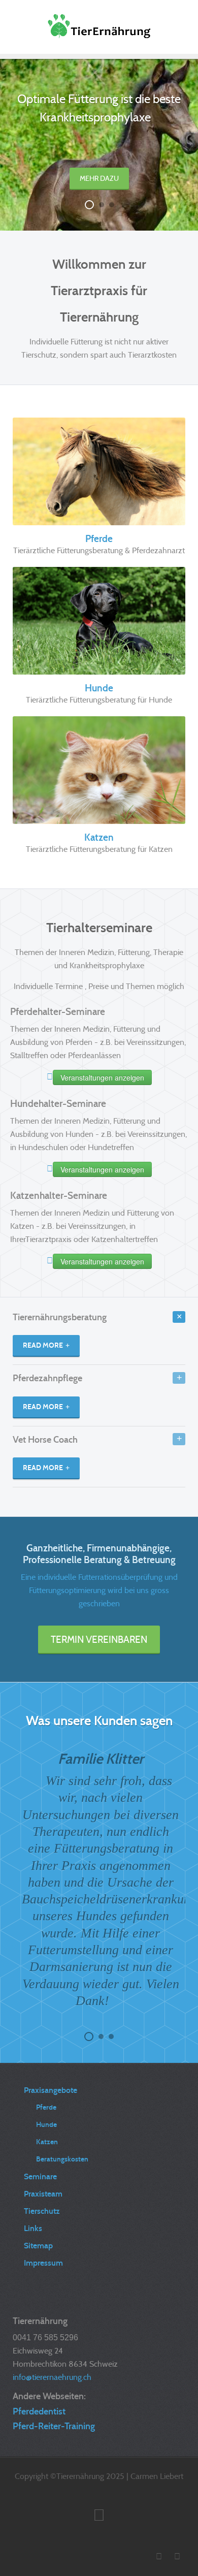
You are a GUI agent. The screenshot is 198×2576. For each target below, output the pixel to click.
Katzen (99, 837)
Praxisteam (43, 2194)
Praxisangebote (51, 2090)
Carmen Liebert (157, 2476)
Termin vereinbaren (99, 1639)
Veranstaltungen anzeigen (102, 1077)
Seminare (40, 2176)
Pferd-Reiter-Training (54, 2426)
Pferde (99, 539)
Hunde (99, 688)
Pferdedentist (39, 2411)
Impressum (43, 2263)
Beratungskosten (62, 2159)
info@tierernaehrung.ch (52, 2377)
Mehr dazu (99, 178)
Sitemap (38, 2246)
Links (33, 2228)
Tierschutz (42, 2211)
